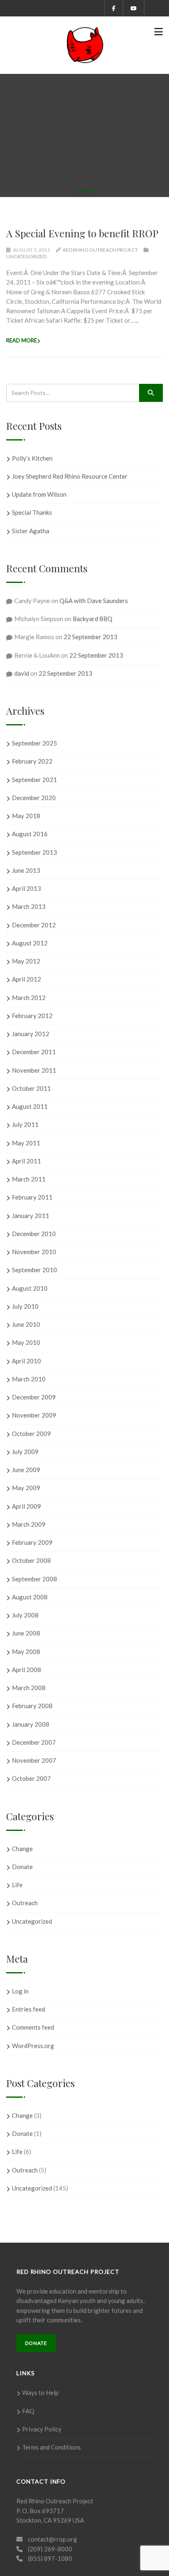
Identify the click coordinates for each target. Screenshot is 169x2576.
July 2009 (25, 1452)
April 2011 (26, 1161)
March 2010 (29, 1379)
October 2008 (31, 1560)
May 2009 (26, 1488)
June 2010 (26, 1324)
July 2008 (25, 1615)
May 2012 (26, 961)
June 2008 (26, 1633)
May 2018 (26, 816)
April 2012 (26, 979)
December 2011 (34, 1052)
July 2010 (25, 1306)
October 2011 (31, 1088)
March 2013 (29, 906)
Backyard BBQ (92, 619)
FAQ (28, 2411)
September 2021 (34, 780)
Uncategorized (26, 256)
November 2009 (34, 1415)
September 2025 (34, 743)
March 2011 (29, 1179)
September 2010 (34, 1270)
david (22, 673)
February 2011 (32, 1197)
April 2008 (26, 1670)
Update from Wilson (39, 494)
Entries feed (29, 2009)
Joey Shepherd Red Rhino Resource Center (70, 476)
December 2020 (34, 798)
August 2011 (30, 1106)
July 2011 (25, 1124)
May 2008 (26, 1652)
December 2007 (34, 1742)
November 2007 (34, 1760)
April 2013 (26, 888)
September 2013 (34, 852)
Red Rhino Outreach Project (100, 250)
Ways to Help (40, 2392)
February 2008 (32, 1706)
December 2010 (34, 1234)
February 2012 (32, 1016)
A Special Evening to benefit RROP (82, 233)
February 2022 (32, 761)
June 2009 (26, 1470)
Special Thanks (32, 512)
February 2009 (32, 1542)
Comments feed (33, 2027)
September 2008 (34, 1579)
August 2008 (30, 1597)
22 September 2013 (90, 637)
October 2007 (31, 1778)
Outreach (25, 1903)
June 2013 (26, 870)
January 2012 (31, 1034)
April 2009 (26, 1506)
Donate (22, 1867)
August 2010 (30, 1288)
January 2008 (31, 1724)
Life (17, 1885)
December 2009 (34, 1397)
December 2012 (34, 925)
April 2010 (26, 1361)
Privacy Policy (42, 2429)
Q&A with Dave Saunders (94, 601)
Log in (20, 1991)
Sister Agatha (31, 531)
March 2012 (29, 998)
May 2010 (26, 1342)
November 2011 (34, 1070)
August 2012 (30, 943)
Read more (22, 340)
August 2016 (30, 834)
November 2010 (34, 1252)
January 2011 (31, 1216)
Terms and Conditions (51, 2447)
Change (22, 1849)
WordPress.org (33, 2046)
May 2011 (26, 1143)
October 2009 (31, 1434)
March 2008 (29, 1688)
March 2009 (29, 1524)
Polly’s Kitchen (32, 458)
